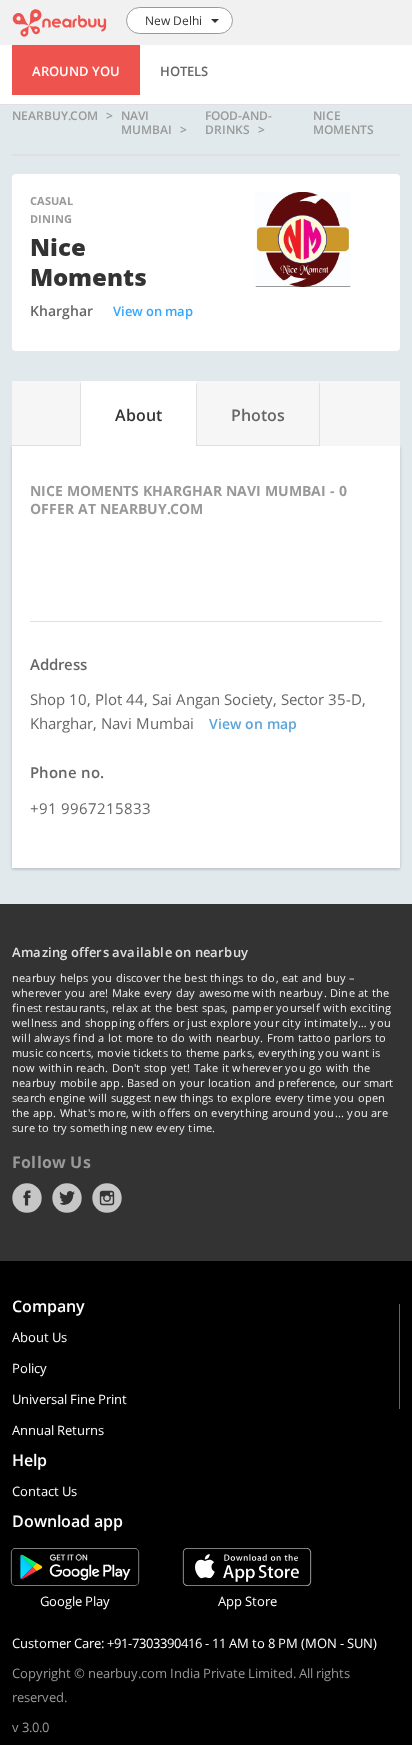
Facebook (27, 1198)
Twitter (67, 1198)
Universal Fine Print (69, 1399)
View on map (153, 311)
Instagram (107, 1198)
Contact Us (44, 1491)
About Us (39, 1337)
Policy (29, 1368)
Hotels (184, 71)
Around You (76, 71)
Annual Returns (58, 1430)
